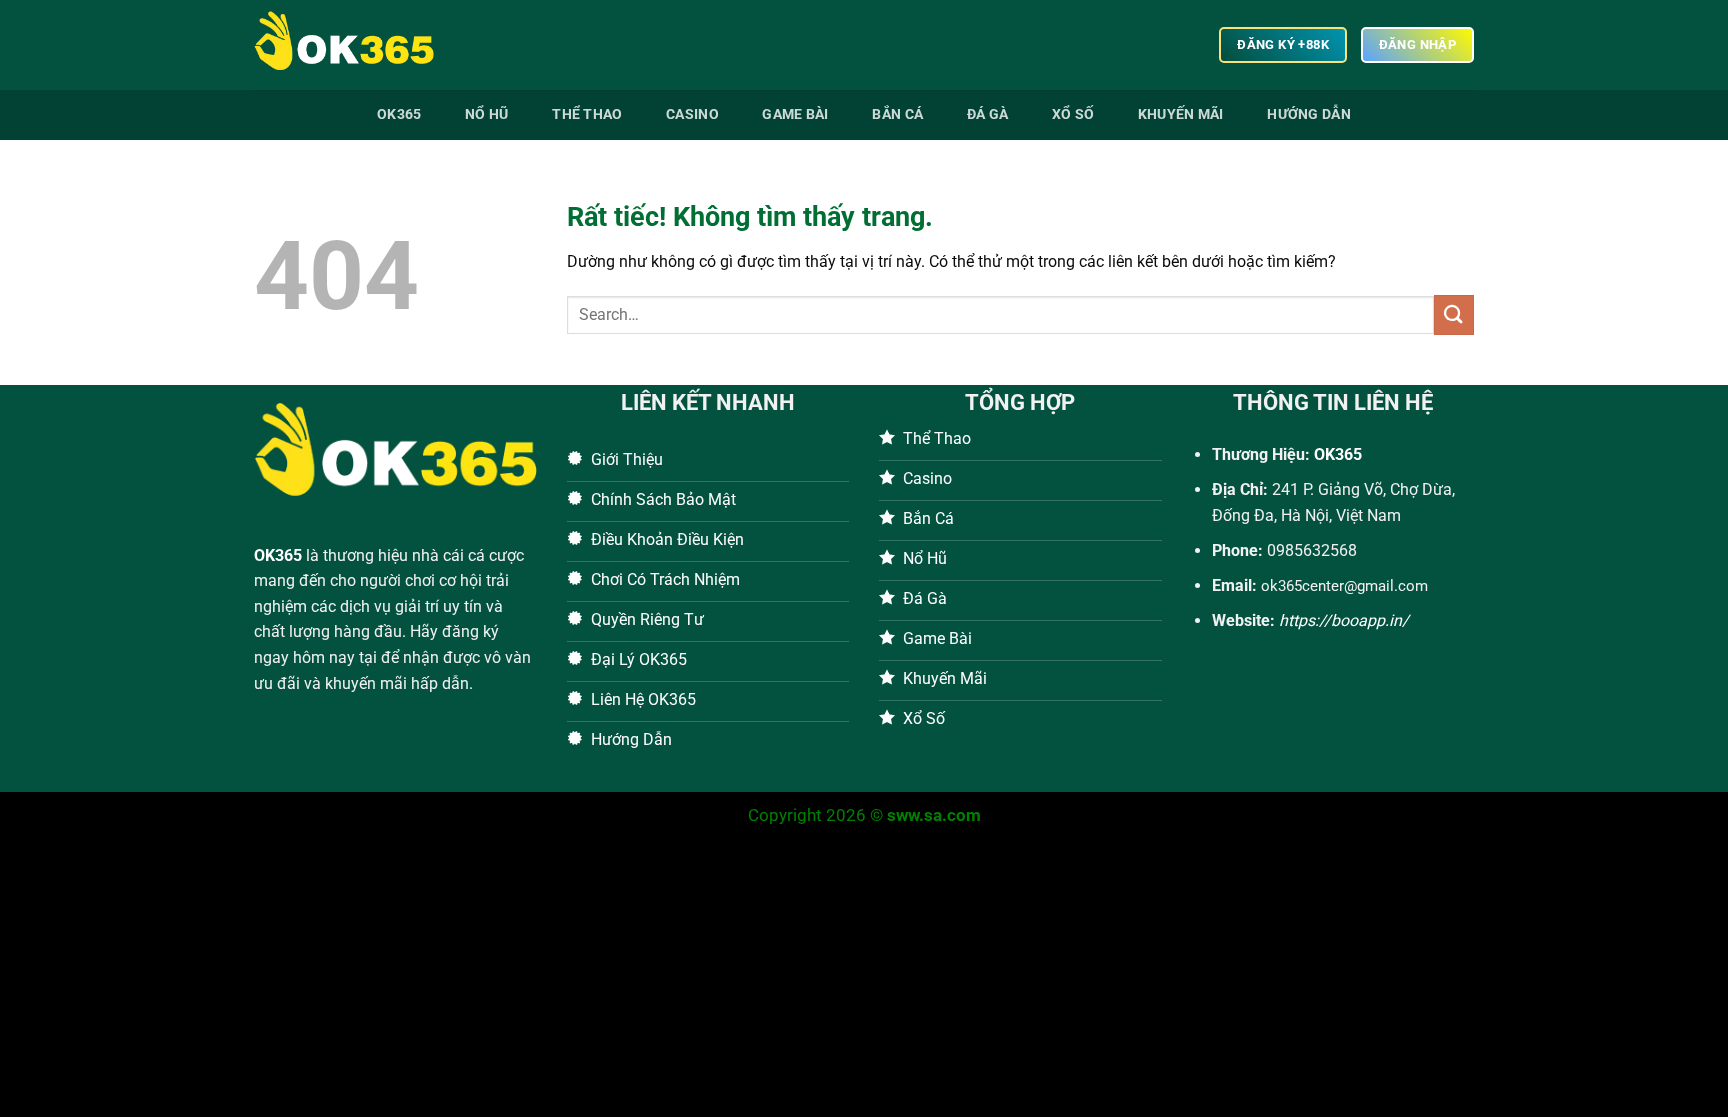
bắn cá (897, 114)
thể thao (587, 114)
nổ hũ (486, 114)
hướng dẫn (1309, 114)
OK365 (278, 555)
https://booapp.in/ (1344, 620)
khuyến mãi (1181, 114)
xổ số (1073, 114)
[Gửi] (1454, 314)
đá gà (987, 114)
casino (692, 114)
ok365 (399, 114)
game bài (795, 114)
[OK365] (354, 45)
